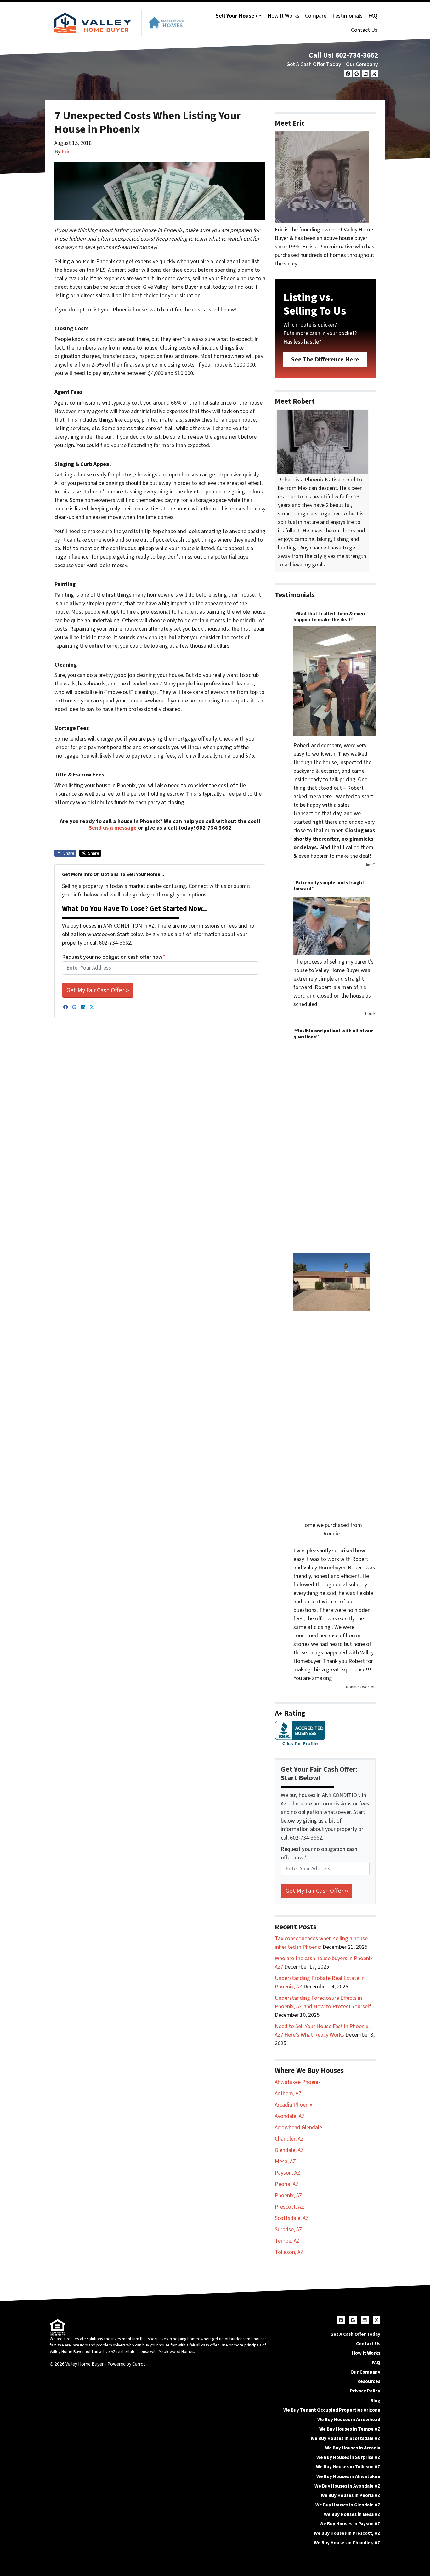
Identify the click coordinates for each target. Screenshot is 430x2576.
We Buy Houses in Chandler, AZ (347, 2543)
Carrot (139, 2364)
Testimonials (347, 16)
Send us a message (113, 828)
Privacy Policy (365, 2391)
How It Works (283, 16)
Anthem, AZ (288, 2093)
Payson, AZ (288, 2173)
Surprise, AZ (289, 2229)
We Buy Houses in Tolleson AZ (348, 2467)
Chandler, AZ (289, 2139)
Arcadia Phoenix (294, 2105)
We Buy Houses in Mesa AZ (352, 2514)
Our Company (362, 64)
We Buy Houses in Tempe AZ (350, 2429)
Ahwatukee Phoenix (298, 2082)
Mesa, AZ (285, 2161)
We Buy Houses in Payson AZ (350, 2524)
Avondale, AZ (290, 2116)
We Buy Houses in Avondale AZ (347, 2486)
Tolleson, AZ (289, 2252)
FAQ (373, 16)
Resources (369, 2381)
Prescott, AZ (289, 2207)
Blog (375, 2401)
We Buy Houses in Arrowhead (349, 2420)
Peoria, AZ (287, 2184)
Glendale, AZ (289, 2150)
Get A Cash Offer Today (314, 64)
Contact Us (364, 30)
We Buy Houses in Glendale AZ (348, 2505)
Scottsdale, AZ (292, 2218)
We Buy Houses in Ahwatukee (348, 2476)
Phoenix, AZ (289, 2195)
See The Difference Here (325, 359)
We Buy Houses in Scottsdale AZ (345, 2438)
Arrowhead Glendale (298, 2127)
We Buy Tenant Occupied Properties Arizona (332, 2410)
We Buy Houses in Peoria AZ (351, 2495)
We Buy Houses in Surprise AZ (348, 2457)
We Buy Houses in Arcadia (353, 2448)
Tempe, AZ (287, 2241)
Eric (66, 152)
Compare (316, 16)
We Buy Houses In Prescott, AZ (347, 2533)
